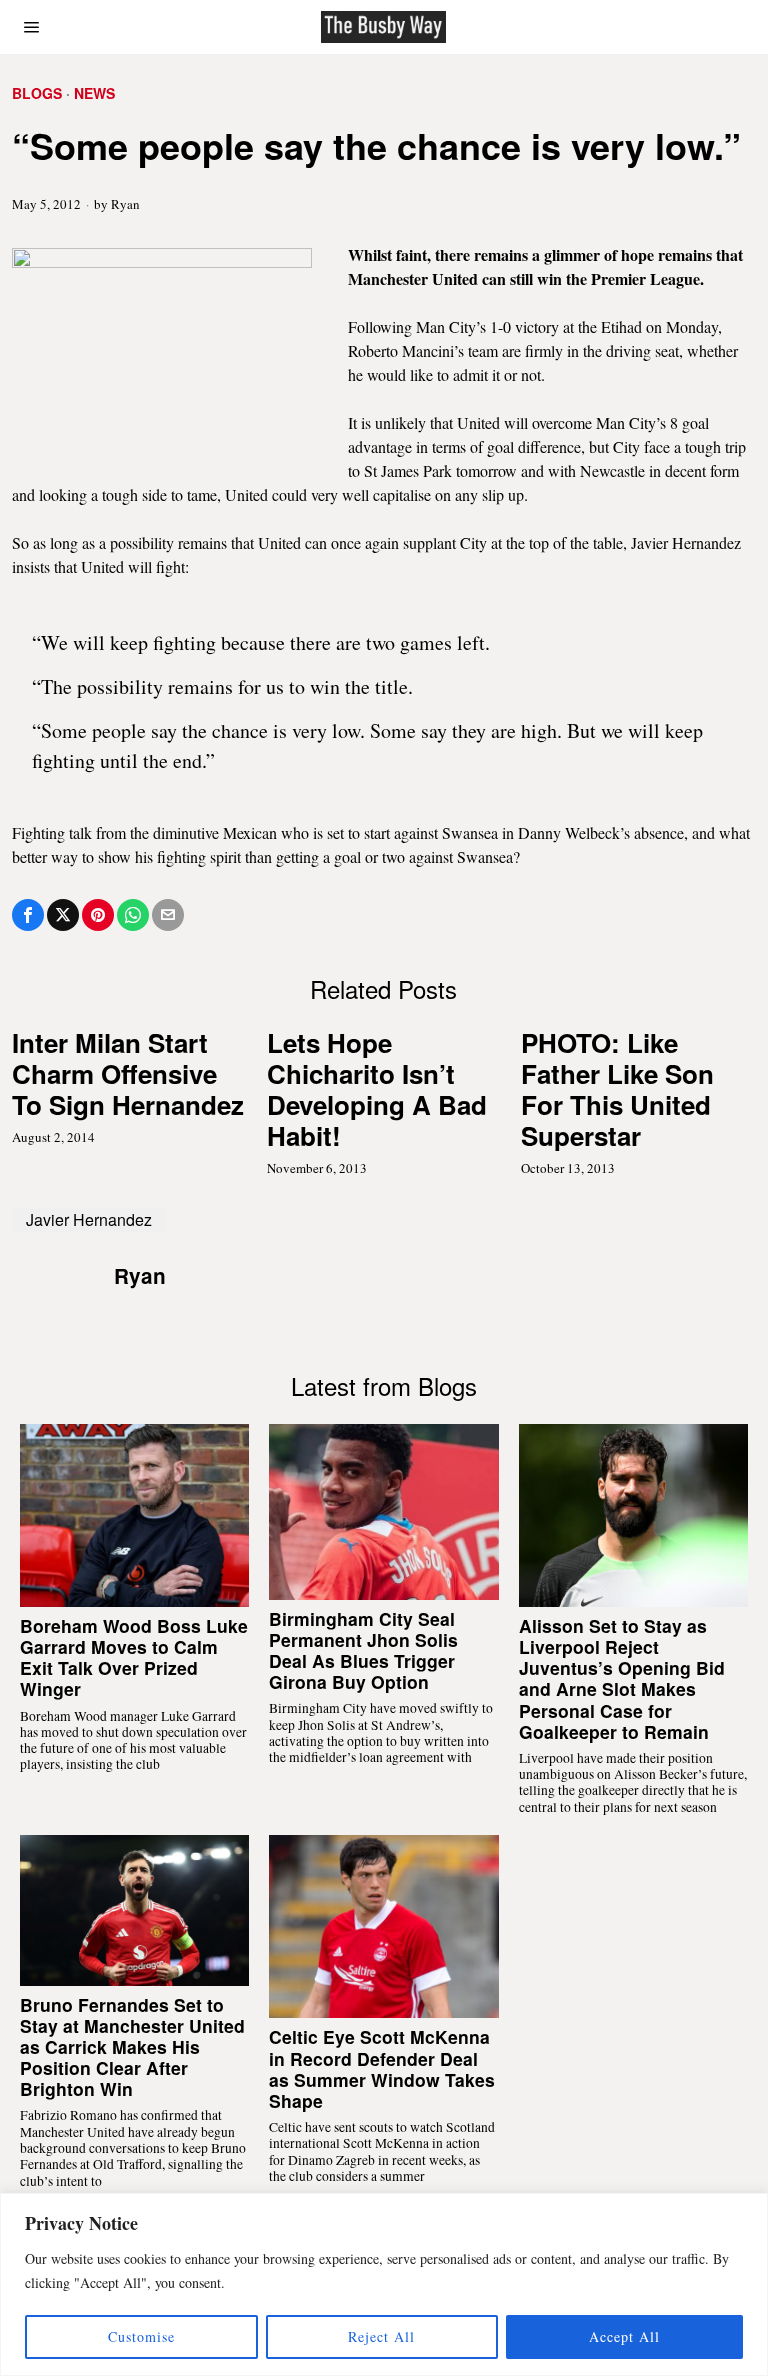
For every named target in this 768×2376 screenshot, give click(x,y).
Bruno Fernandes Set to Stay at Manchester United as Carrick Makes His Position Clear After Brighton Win (132, 2047)
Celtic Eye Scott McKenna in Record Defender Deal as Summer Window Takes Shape (382, 2068)
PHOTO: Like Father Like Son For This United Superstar (617, 1089)
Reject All (381, 2336)
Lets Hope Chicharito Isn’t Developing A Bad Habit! (377, 1089)
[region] (384, 2284)
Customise (141, 2336)
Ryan (125, 204)
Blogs (37, 93)
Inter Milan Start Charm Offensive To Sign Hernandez (128, 1074)
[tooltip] (28, 915)
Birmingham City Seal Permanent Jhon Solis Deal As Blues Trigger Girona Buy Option (363, 1650)
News (94, 93)
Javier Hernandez (89, 1219)
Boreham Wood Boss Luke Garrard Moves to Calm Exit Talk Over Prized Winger (134, 1657)
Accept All (624, 2336)
